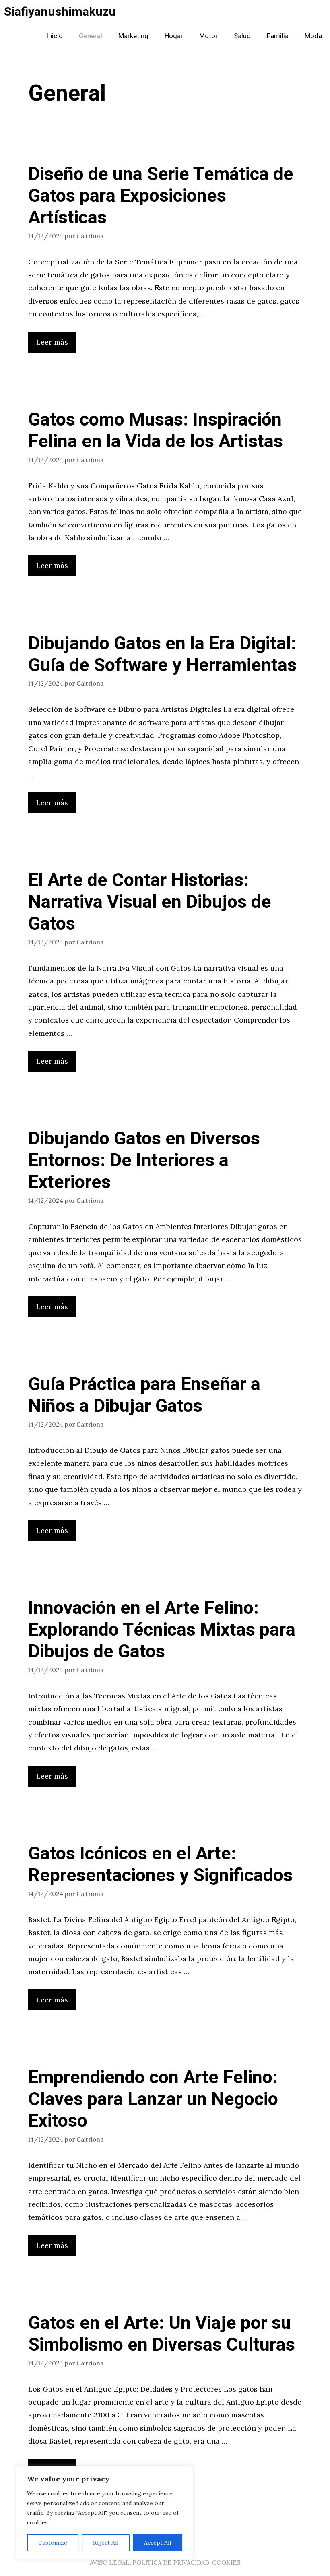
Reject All (106, 2543)
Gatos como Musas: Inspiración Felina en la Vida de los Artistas (156, 431)
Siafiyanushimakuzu (60, 12)
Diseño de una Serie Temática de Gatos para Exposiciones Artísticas (161, 196)
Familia (278, 36)
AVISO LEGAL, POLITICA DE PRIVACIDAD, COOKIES (165, 2563)
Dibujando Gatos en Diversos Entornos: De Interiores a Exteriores (144, 1161)
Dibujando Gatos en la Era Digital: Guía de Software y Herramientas (162, 655)
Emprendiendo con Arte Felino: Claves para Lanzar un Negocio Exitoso (153, 2099)
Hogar (174, 36)
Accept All (158, 2543)
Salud (242, 36)
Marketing (133, 36)
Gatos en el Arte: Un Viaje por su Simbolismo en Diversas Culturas (162, 2334)
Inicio (55, 36)
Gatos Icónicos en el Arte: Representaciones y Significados (160, 1865)
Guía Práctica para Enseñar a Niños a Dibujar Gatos (144, 1395)
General (91, 36)
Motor (208, 36)
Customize (53, 2543)
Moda (313, 36)
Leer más (52, 342)
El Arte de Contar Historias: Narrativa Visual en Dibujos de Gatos (150, 902)
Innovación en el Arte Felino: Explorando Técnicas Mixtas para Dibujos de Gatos (162, 1630)
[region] (105, 2513)
